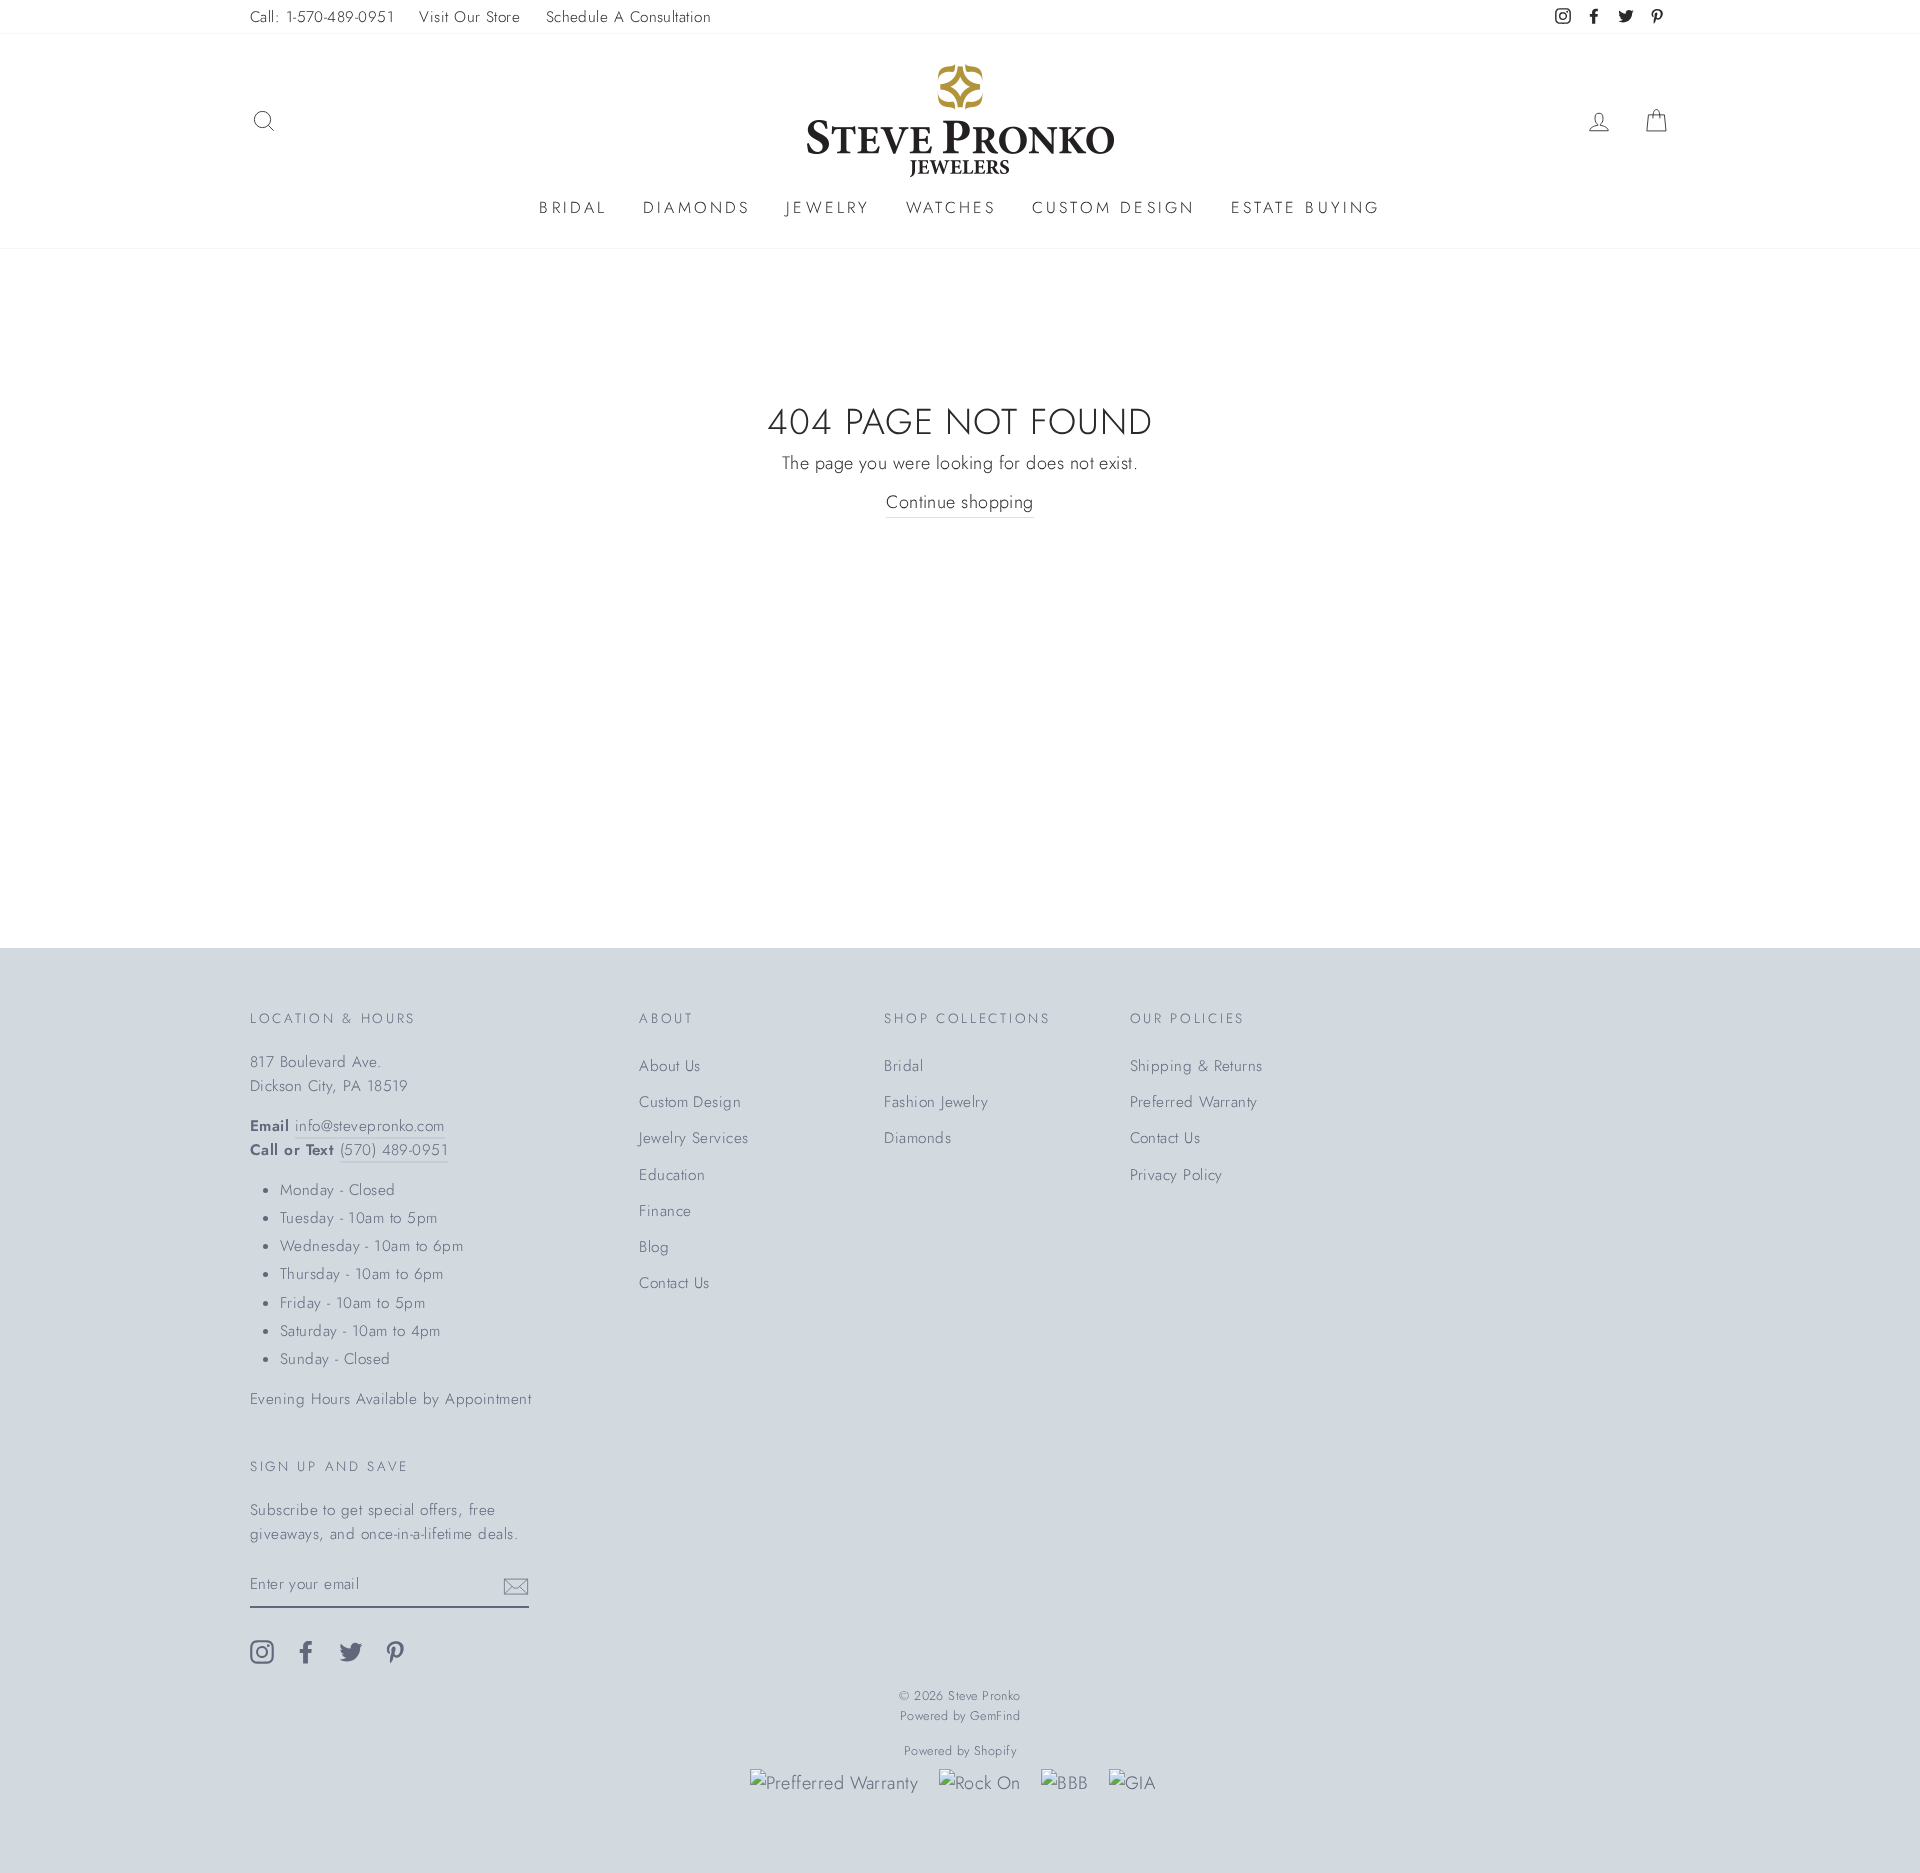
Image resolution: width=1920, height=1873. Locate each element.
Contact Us (674, 1283)
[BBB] (1064, 1783)
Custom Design (1114, 207)
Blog (654, 1247)
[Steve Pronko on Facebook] (306, 1650)
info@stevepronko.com (370, 1126)
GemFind (995, 1716)
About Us (670, 1066)
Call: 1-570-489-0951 (322, 17)
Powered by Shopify (960, 1751)
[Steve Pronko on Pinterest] (395, 1650)
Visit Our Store (469, 17)
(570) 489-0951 (394, 1150)
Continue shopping (960, 502)
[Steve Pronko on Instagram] (262, 1650)
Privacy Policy (1176, 1175)
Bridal (573, 207)
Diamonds (697, 207)
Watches (951, 207)
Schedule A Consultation (628, 17)
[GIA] (1132, 1783)
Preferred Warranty (1194, 1102)
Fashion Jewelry (936, 1102)
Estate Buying (1306, 207)
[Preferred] (834, 1783)
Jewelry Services (693, 1138)
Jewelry (828, 207)
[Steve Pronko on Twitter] (351, 1650)
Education (672, 1175)
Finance (665, 1211)
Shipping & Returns (1196, 1066)
